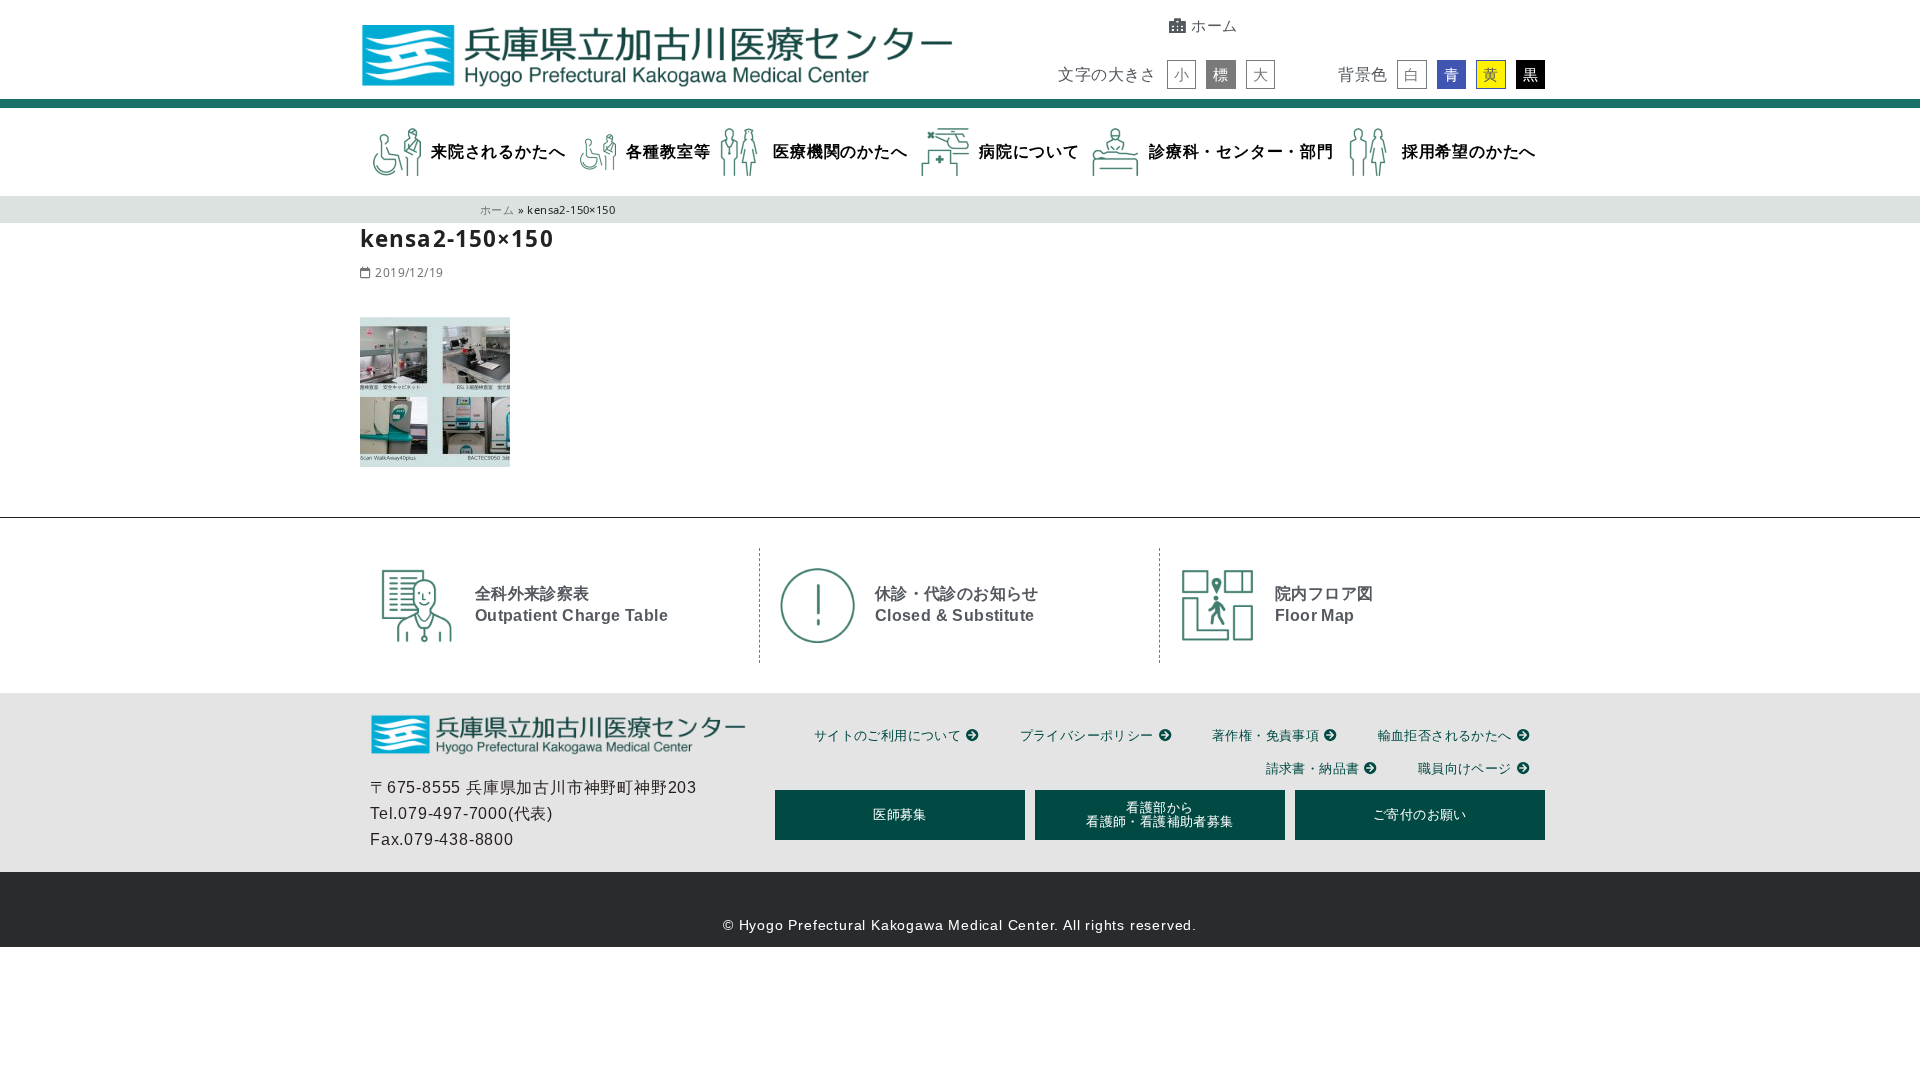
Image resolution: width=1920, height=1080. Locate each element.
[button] (1181, 74)
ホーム (497, 209)
